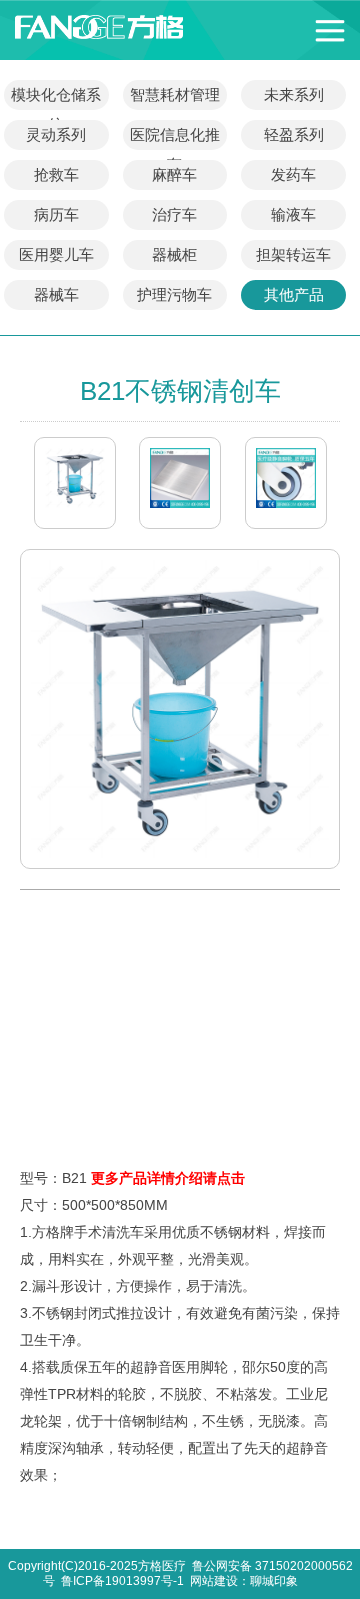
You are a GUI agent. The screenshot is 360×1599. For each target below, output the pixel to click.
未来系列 (294, 94)
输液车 (293, 214)
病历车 (56, 214)
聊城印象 (274, 1581)
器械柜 (174, 254)
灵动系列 (56, 134)
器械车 (56, 294)
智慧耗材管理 (175, 94)
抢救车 (56, 174)
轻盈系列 (294, 134)
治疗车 (174, 214)
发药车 (293, 174)
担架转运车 (293, 254)
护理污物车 (174, 294)
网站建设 (214, 1581)
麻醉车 (174, 174)
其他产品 (294, 294)
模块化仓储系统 (56, 98)
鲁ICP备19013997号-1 (122, 1581)
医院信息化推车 (175, 138)
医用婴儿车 (56, 254)
